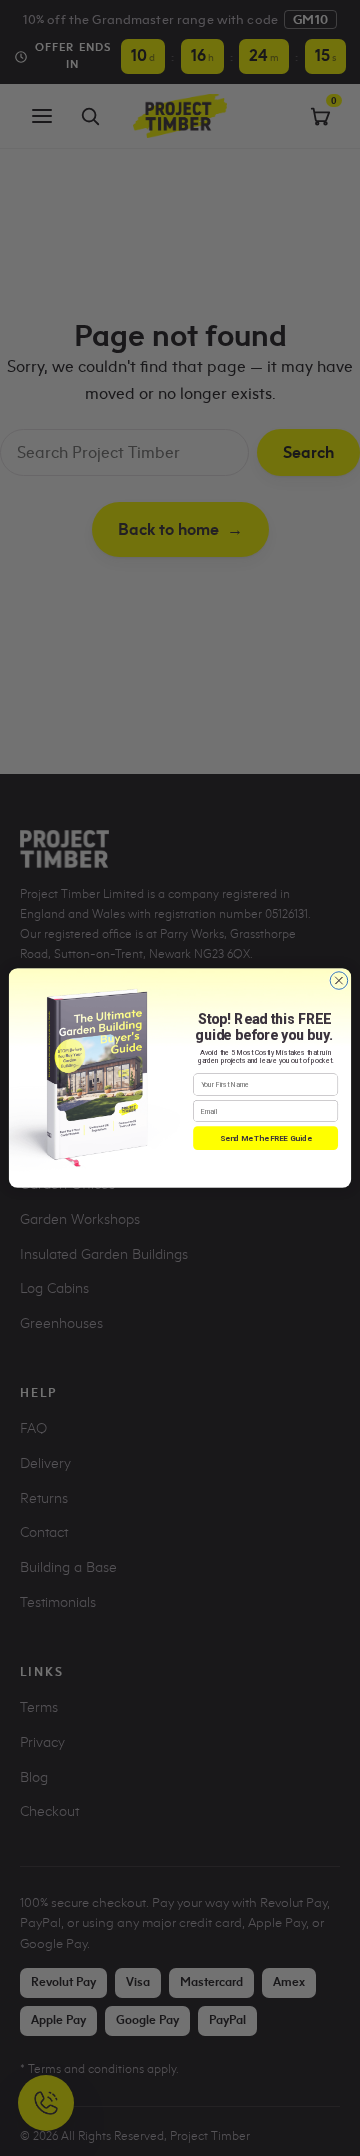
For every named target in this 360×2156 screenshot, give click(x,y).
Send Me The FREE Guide (265, 1137)
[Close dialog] (339, 981)
